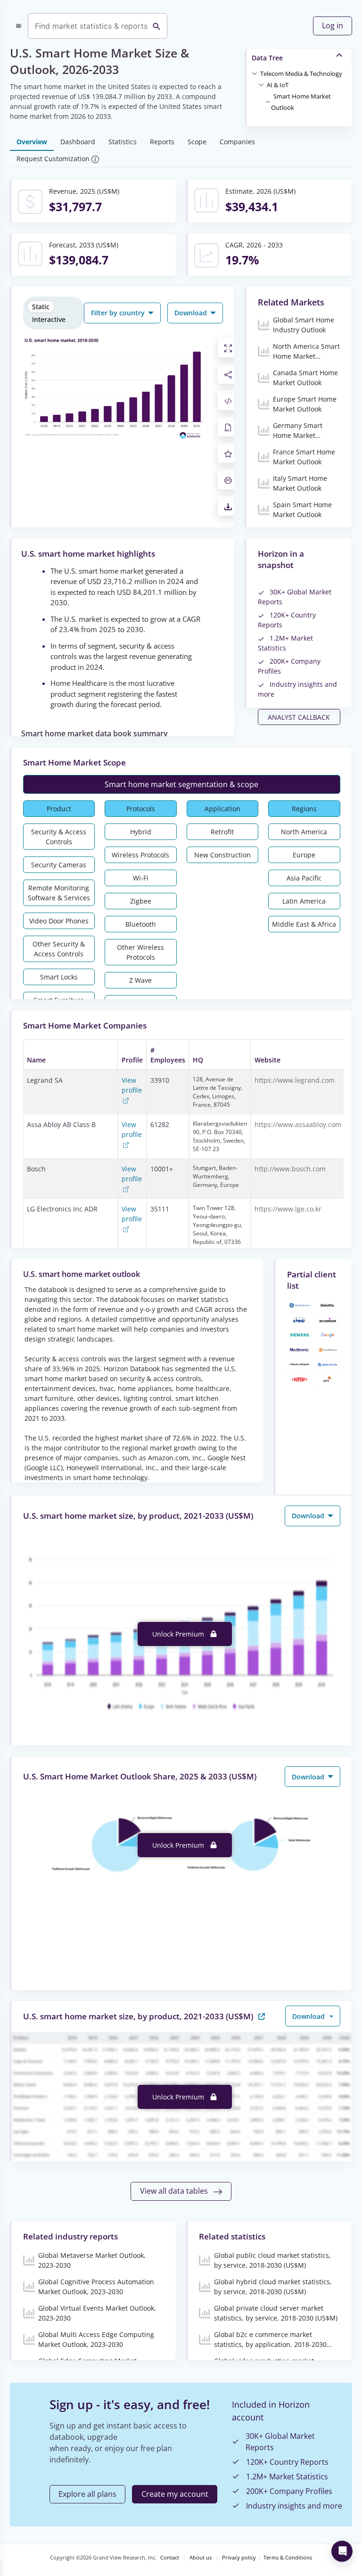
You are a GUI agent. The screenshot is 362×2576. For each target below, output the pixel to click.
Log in (333, 25)
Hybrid (141, 832)
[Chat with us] (342, 2551)
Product (59, 809)
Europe (304, 855)
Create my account (175, 2494)
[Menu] (19, 26)
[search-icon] (156, 26)
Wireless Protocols (140, 855)
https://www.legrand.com (295, 1080)
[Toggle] (255, 73)
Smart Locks (59, 977)
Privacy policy (239, 2558)
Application (222, 809)
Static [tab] (41, 307)
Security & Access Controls (59, 837)
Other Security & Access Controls (59, 949)
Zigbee (141, 901)
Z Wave (140, 980)
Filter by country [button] (119, 313)
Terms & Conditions (288, 2558)
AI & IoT (278, 85)
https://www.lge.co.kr (288, 1209)
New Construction (222, 855)
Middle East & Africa (304, 924)
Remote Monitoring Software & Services (59, 893)
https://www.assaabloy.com (298, 1124)
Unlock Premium (179, 1634)
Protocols (141, 809)
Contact (170, 2558)
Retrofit (222, 832)
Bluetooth (141, 924)
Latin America (304, 901)
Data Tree (267, 58)
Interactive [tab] (49, 319)
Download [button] (192, 313)
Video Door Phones (59, 921)
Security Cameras (59, 865)
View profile (132, 1085)
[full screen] (228, 347)
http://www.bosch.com (290, 1169)
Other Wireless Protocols (140, 952)
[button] (301, 73)
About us (201, 2558)
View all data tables (175, 2191)
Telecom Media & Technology (301, 74)
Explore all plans (87, 2494)
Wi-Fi (141, 878)
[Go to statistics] (262, 2016)
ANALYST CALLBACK (299, 717)
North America (304, 832)
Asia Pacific (304, 878)
